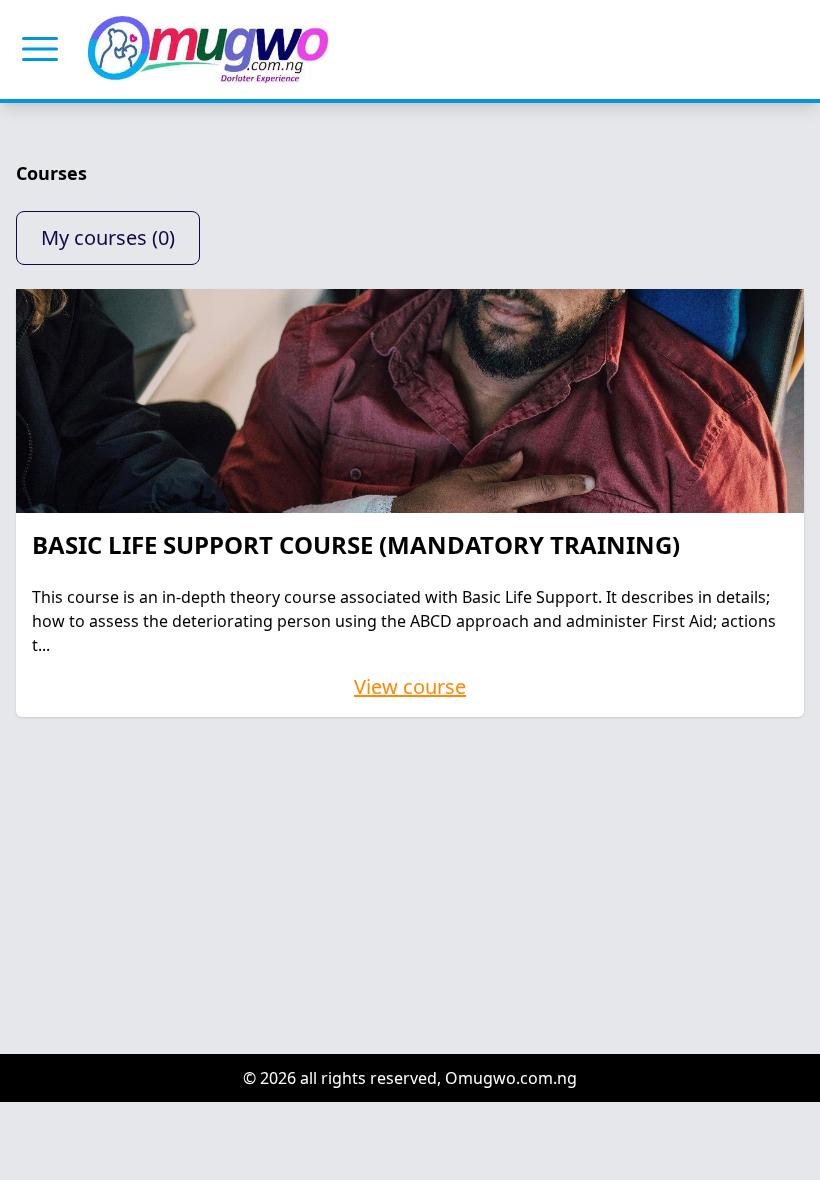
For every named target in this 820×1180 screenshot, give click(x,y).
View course (410, 686)
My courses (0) (108, 237)
